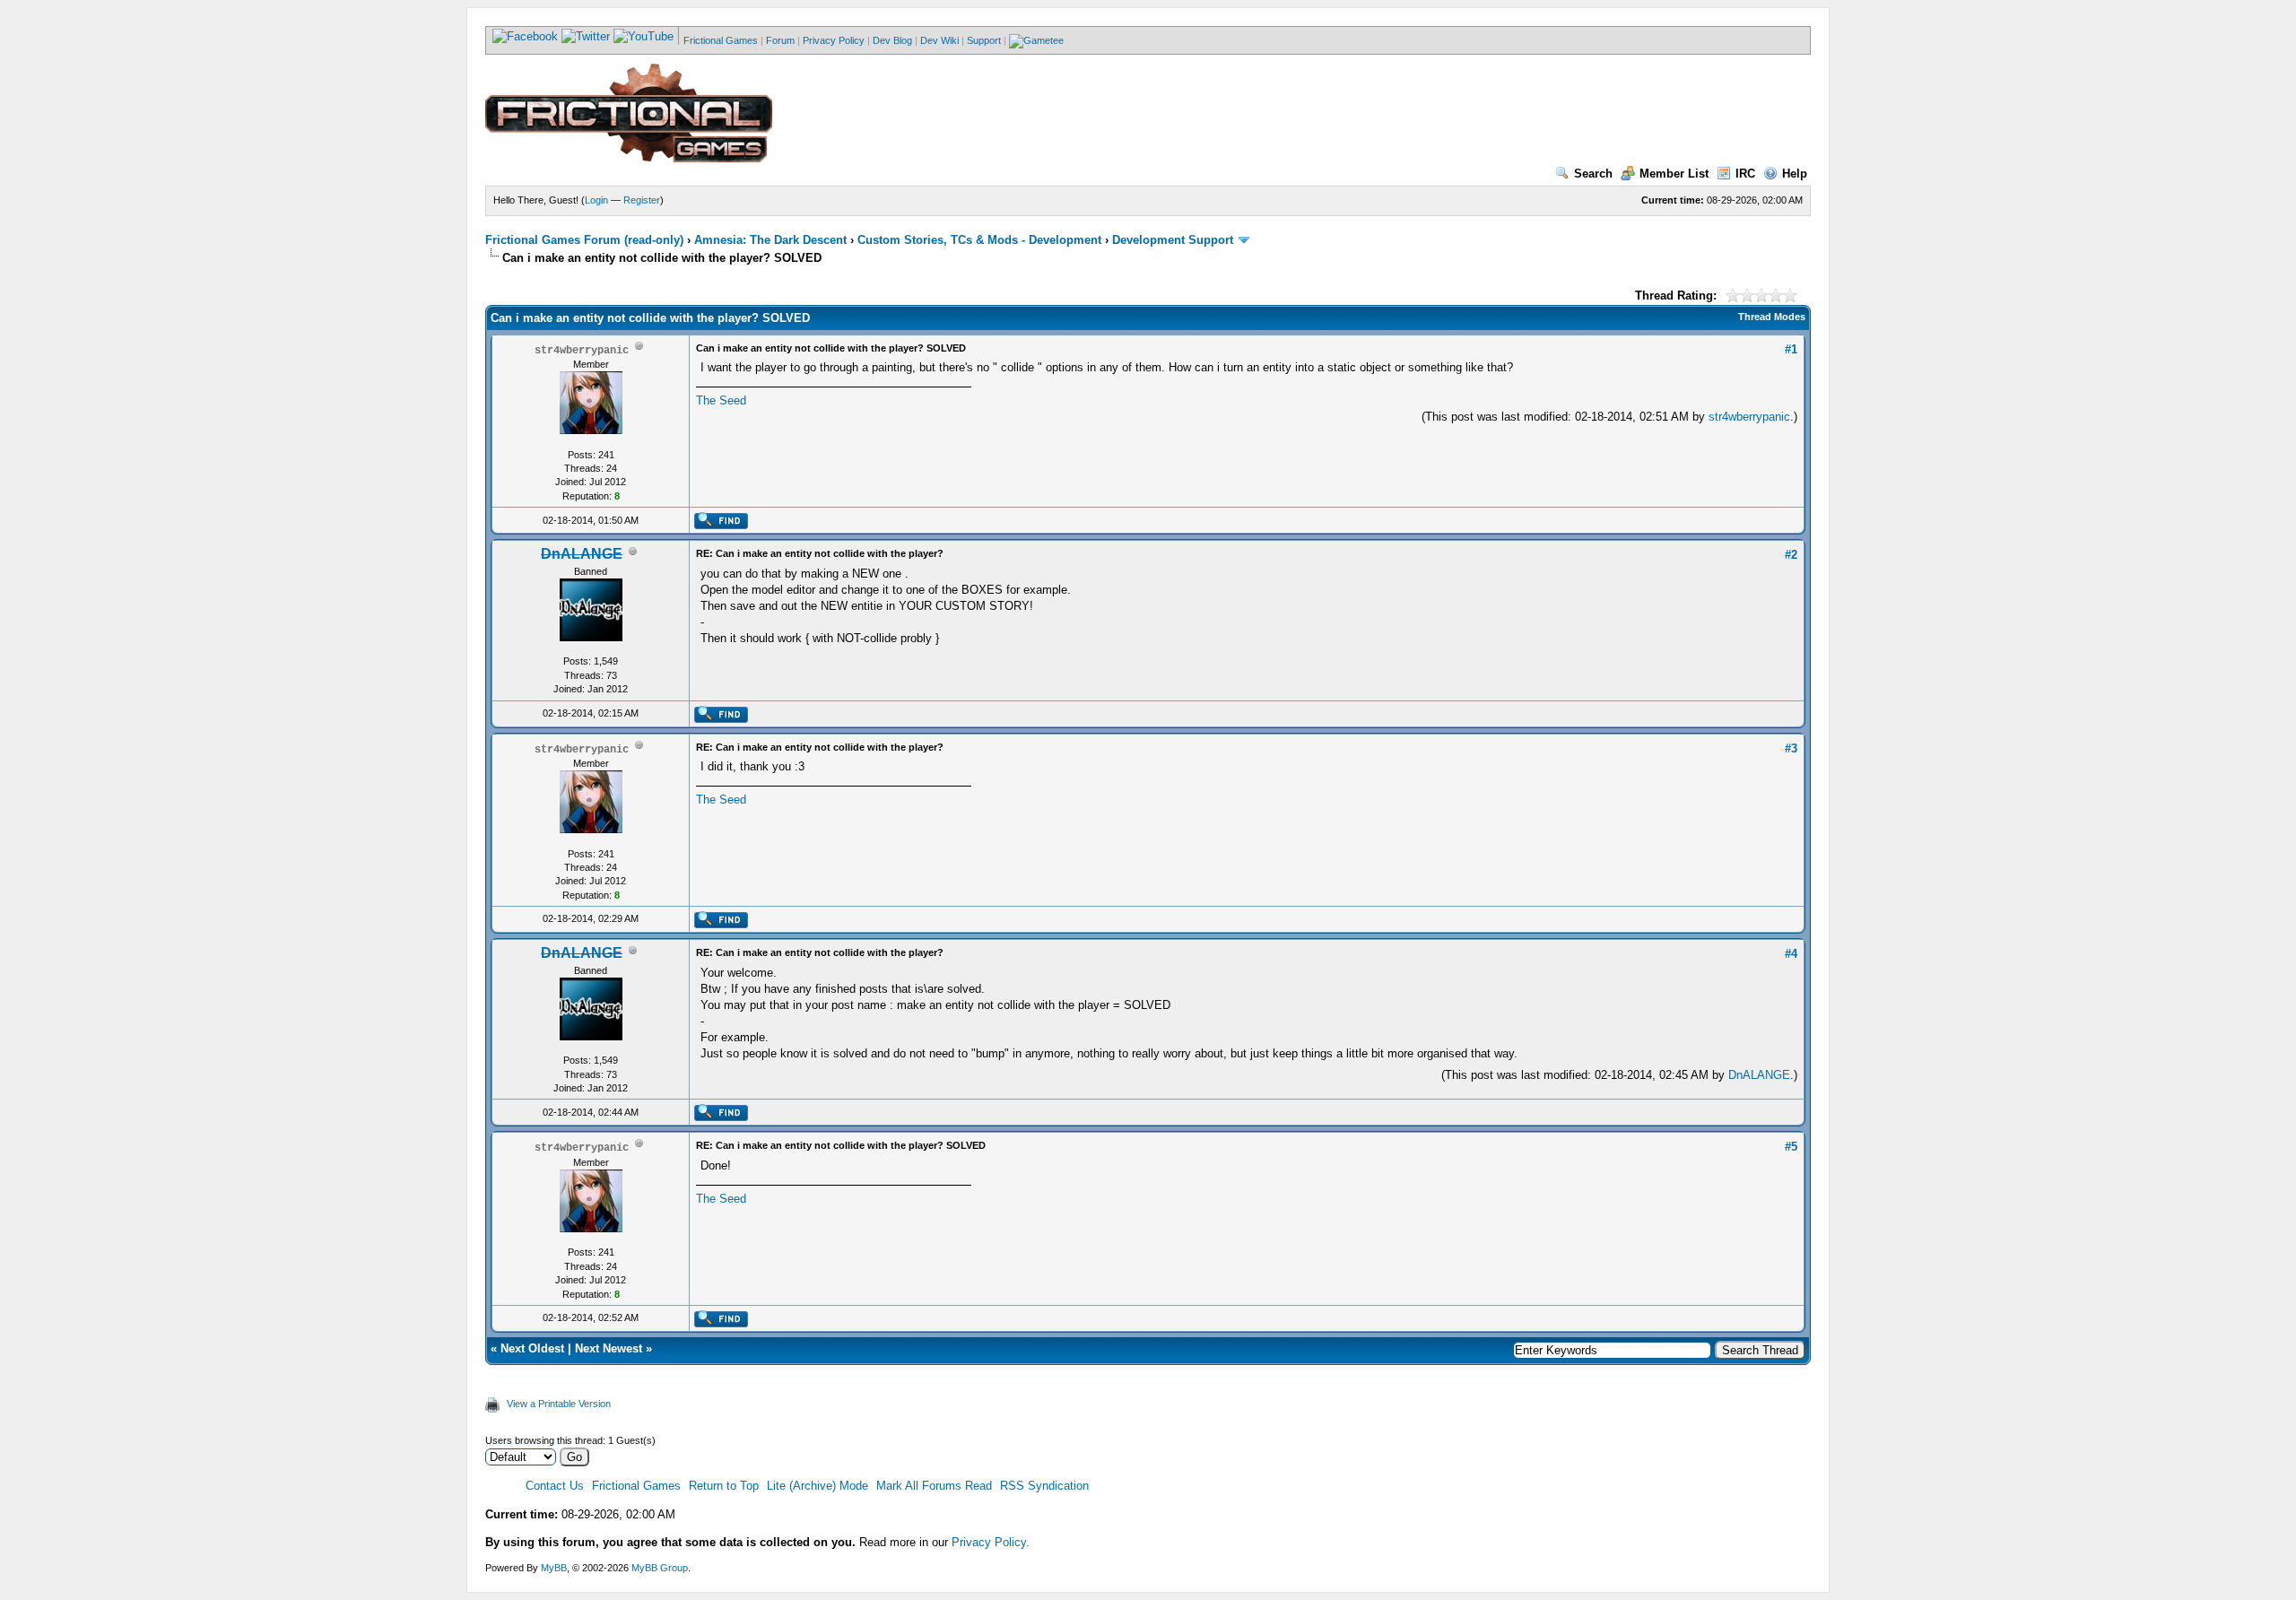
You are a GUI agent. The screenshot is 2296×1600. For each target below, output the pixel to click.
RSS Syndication (1044, 1486)
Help (1795, 174)
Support (984, 40)
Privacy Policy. (991, 1542)
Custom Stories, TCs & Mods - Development (979, 240)
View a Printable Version (559, 1404)
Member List (1674, 174)
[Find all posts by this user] (721, 526)
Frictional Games (721, 40)
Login (596, 200)
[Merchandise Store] (1036, 40)
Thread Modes (1772, 317)
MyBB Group (660, 1568)
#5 (1791, 1147)
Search (1593, 174)
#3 (1791, 748)
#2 (1791, 555)
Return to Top (724, 1486)
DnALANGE (1759, 1075)
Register (642, 200)
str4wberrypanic (1749, 417)
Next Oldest (532, 1348)
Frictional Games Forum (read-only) (584, 240)
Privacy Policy (834, 40)
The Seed (721, 400)
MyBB (554, 1568)
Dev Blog (892, 40)
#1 (1791, 349)
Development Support (1173, 240)
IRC (1745, 174)
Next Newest (609, 1348)
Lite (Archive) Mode (818, 1486)
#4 (1791, 954)
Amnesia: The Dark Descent (770, 240)
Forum (780, 40)
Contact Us (555, 1486)
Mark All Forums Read (934, 1486)
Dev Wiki (939, 40)
